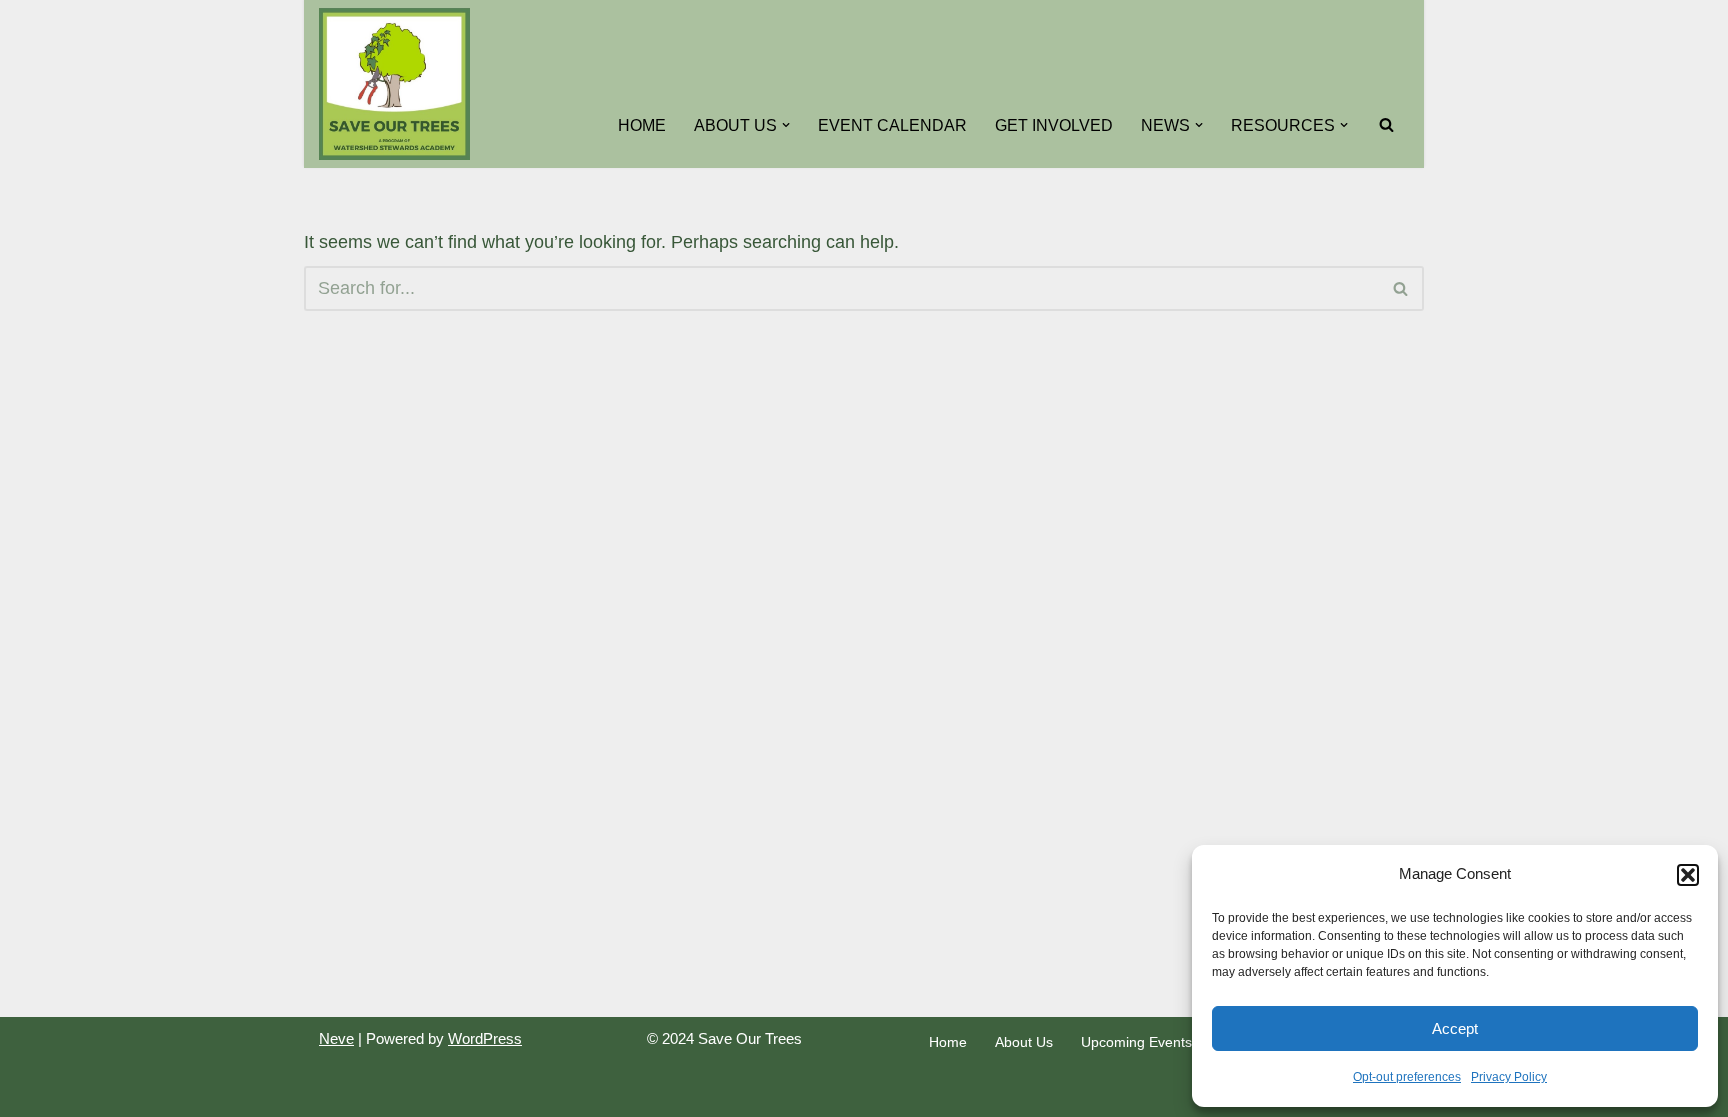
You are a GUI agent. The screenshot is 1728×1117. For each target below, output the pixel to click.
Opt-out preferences (1407, 1077)
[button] (1688, 875)
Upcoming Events (1136, 1042)
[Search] (1386, 124)
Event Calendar (892, 125)
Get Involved (1054, 125)
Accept (1455, 1028)
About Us (1024, 1042)
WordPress (485, 1038)
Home (642, 125)
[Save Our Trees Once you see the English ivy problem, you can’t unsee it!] (394, 84)
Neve (336, 1038)
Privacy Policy (1509, 1077)
